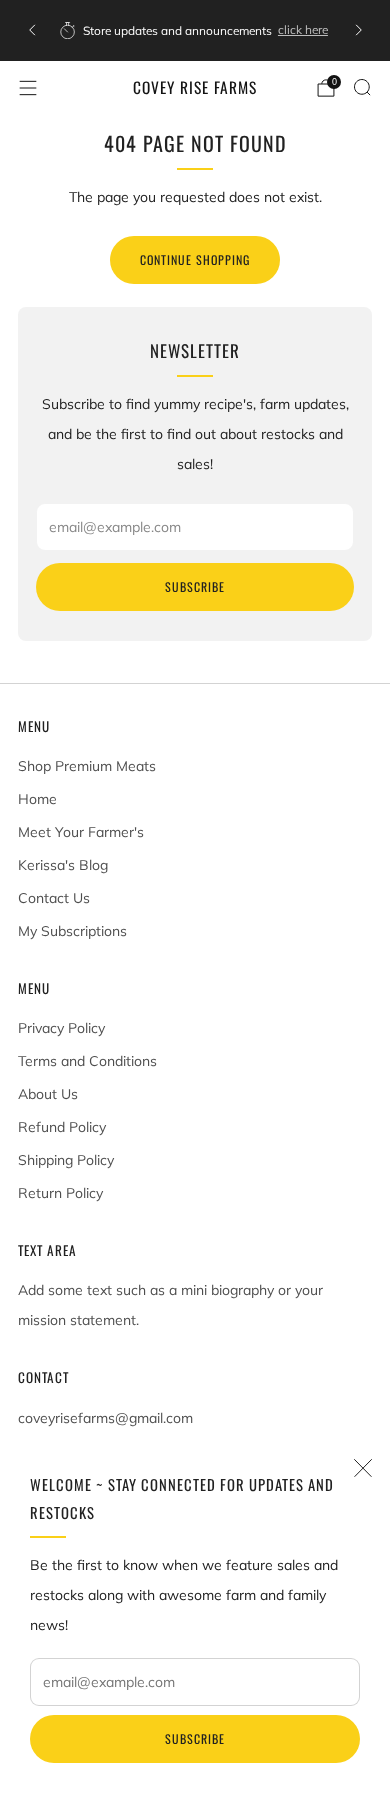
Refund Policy (62, 1127)
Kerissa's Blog (63, 865)
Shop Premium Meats (87, 766)
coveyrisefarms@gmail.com (105, 1418)
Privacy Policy (61, 1028)
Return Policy (60, 1193)
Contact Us (54, 898)
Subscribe (195, 1738)
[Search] (362, 87)
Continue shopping (195, 259)
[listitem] (195, 30)
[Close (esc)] (363, 1468)
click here (303, 29)
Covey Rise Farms (195, 87)
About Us (48, 1094)
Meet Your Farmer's (81, 832)
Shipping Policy (66, 1160)
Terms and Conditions (87, 1061)
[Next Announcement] (359, 30)
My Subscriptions (72, 931)
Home (37, 799)
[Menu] (28, 88)
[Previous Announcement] (32, 30)
